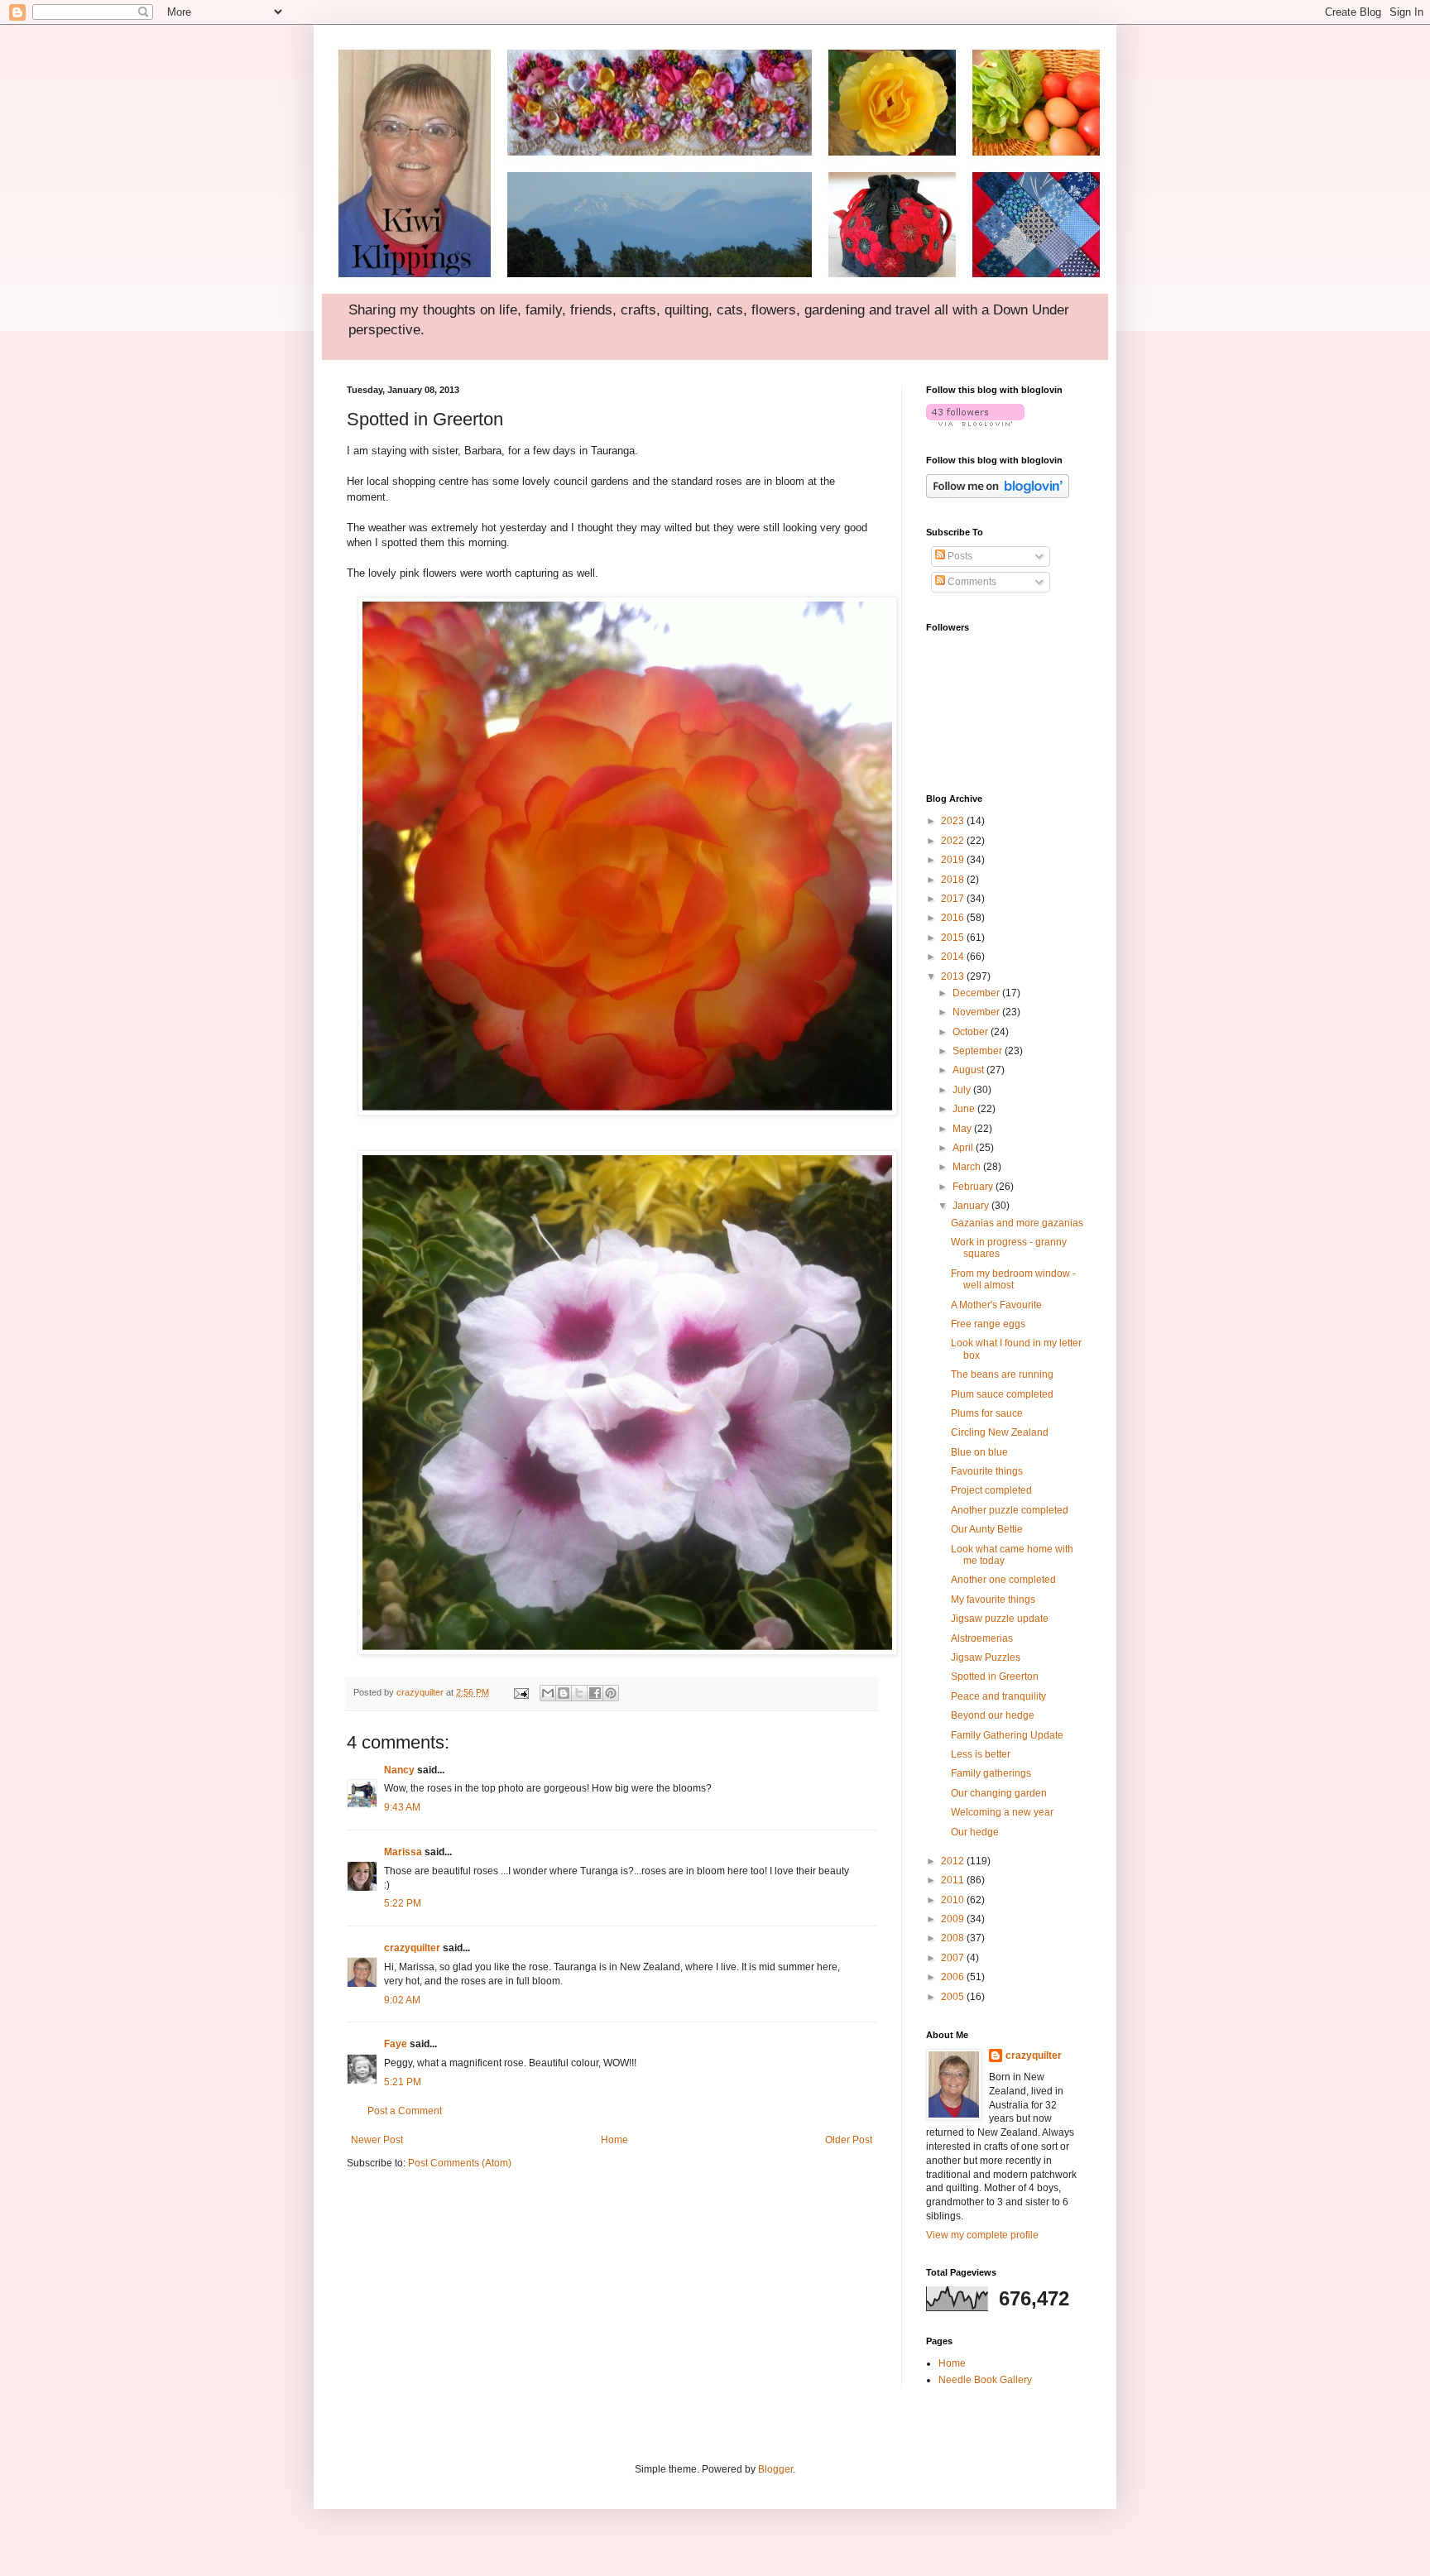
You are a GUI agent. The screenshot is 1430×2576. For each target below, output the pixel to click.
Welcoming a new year (1002, 1812)
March (968, 1167)
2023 (954, 821)
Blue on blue (979, 1452)
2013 (954, 976)
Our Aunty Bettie (987, 1529)
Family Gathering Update (1007, 1735)
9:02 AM (402, 2000)
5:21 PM (403, 2082)
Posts (959, 556)
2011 (954, 1880)
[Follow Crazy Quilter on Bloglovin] (975, 423)
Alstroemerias (982, 1638)
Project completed (991, 1490)
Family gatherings (991, 1773)
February (974, 1187)
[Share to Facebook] (595, 1693)
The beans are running (1002, 1374)
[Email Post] (521, 1692)
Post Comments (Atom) (460, 2163)
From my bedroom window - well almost (1013, 1279)
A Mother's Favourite (996, 1305)
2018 (954, 880)
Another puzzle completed (1010, 1510)
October (972, 1032)
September (979, 1051)
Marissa (403, 1852)
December (977, 993)
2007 (954, 1958)
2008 (954, 1938)
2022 (954, 841)
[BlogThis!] (564, 1693)
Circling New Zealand (1000, 1432)
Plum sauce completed (1002, 1394)
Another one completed (1003, 1580)
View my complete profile (982, 2235)
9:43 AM (402, 1807)
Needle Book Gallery (985, 2380)
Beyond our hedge (993, 1715)
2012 (954, 1861)
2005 (954, 1997)
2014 (954, 957)
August (969, 1070)
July (963, 1090)
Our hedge (975, 1832)
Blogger (775, 2469)
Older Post (849, 2140)
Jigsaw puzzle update (1000, 1619)
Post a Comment (405, 2111)
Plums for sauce (987, 1413)
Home (614, 2140)
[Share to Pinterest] (611, 1693)
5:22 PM (403, 1903)
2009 (954, 1919)
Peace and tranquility (998, 1696)
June (965, 1109)
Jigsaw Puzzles (986, 1657)
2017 (954, 899)
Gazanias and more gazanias (1017, 1223)
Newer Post (377, 2140)
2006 (954, 1977)
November (977, 1012)
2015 (954, 938)
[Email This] (548, 1693)
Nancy (399, 1770)
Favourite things (987, 1471)
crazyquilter (412, 1948)
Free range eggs (988, 1324)
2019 (954, 860)
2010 (954, 1900)
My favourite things (993, 1600)
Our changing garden (999, 1793)
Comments (971, 582)
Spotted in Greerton (995, 1677)
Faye (396, 2044)
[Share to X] (579, 1693)
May (963, 1129)
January (972, 1206)
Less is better (981, 1754)
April (964, 1148)
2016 (954, 918)
